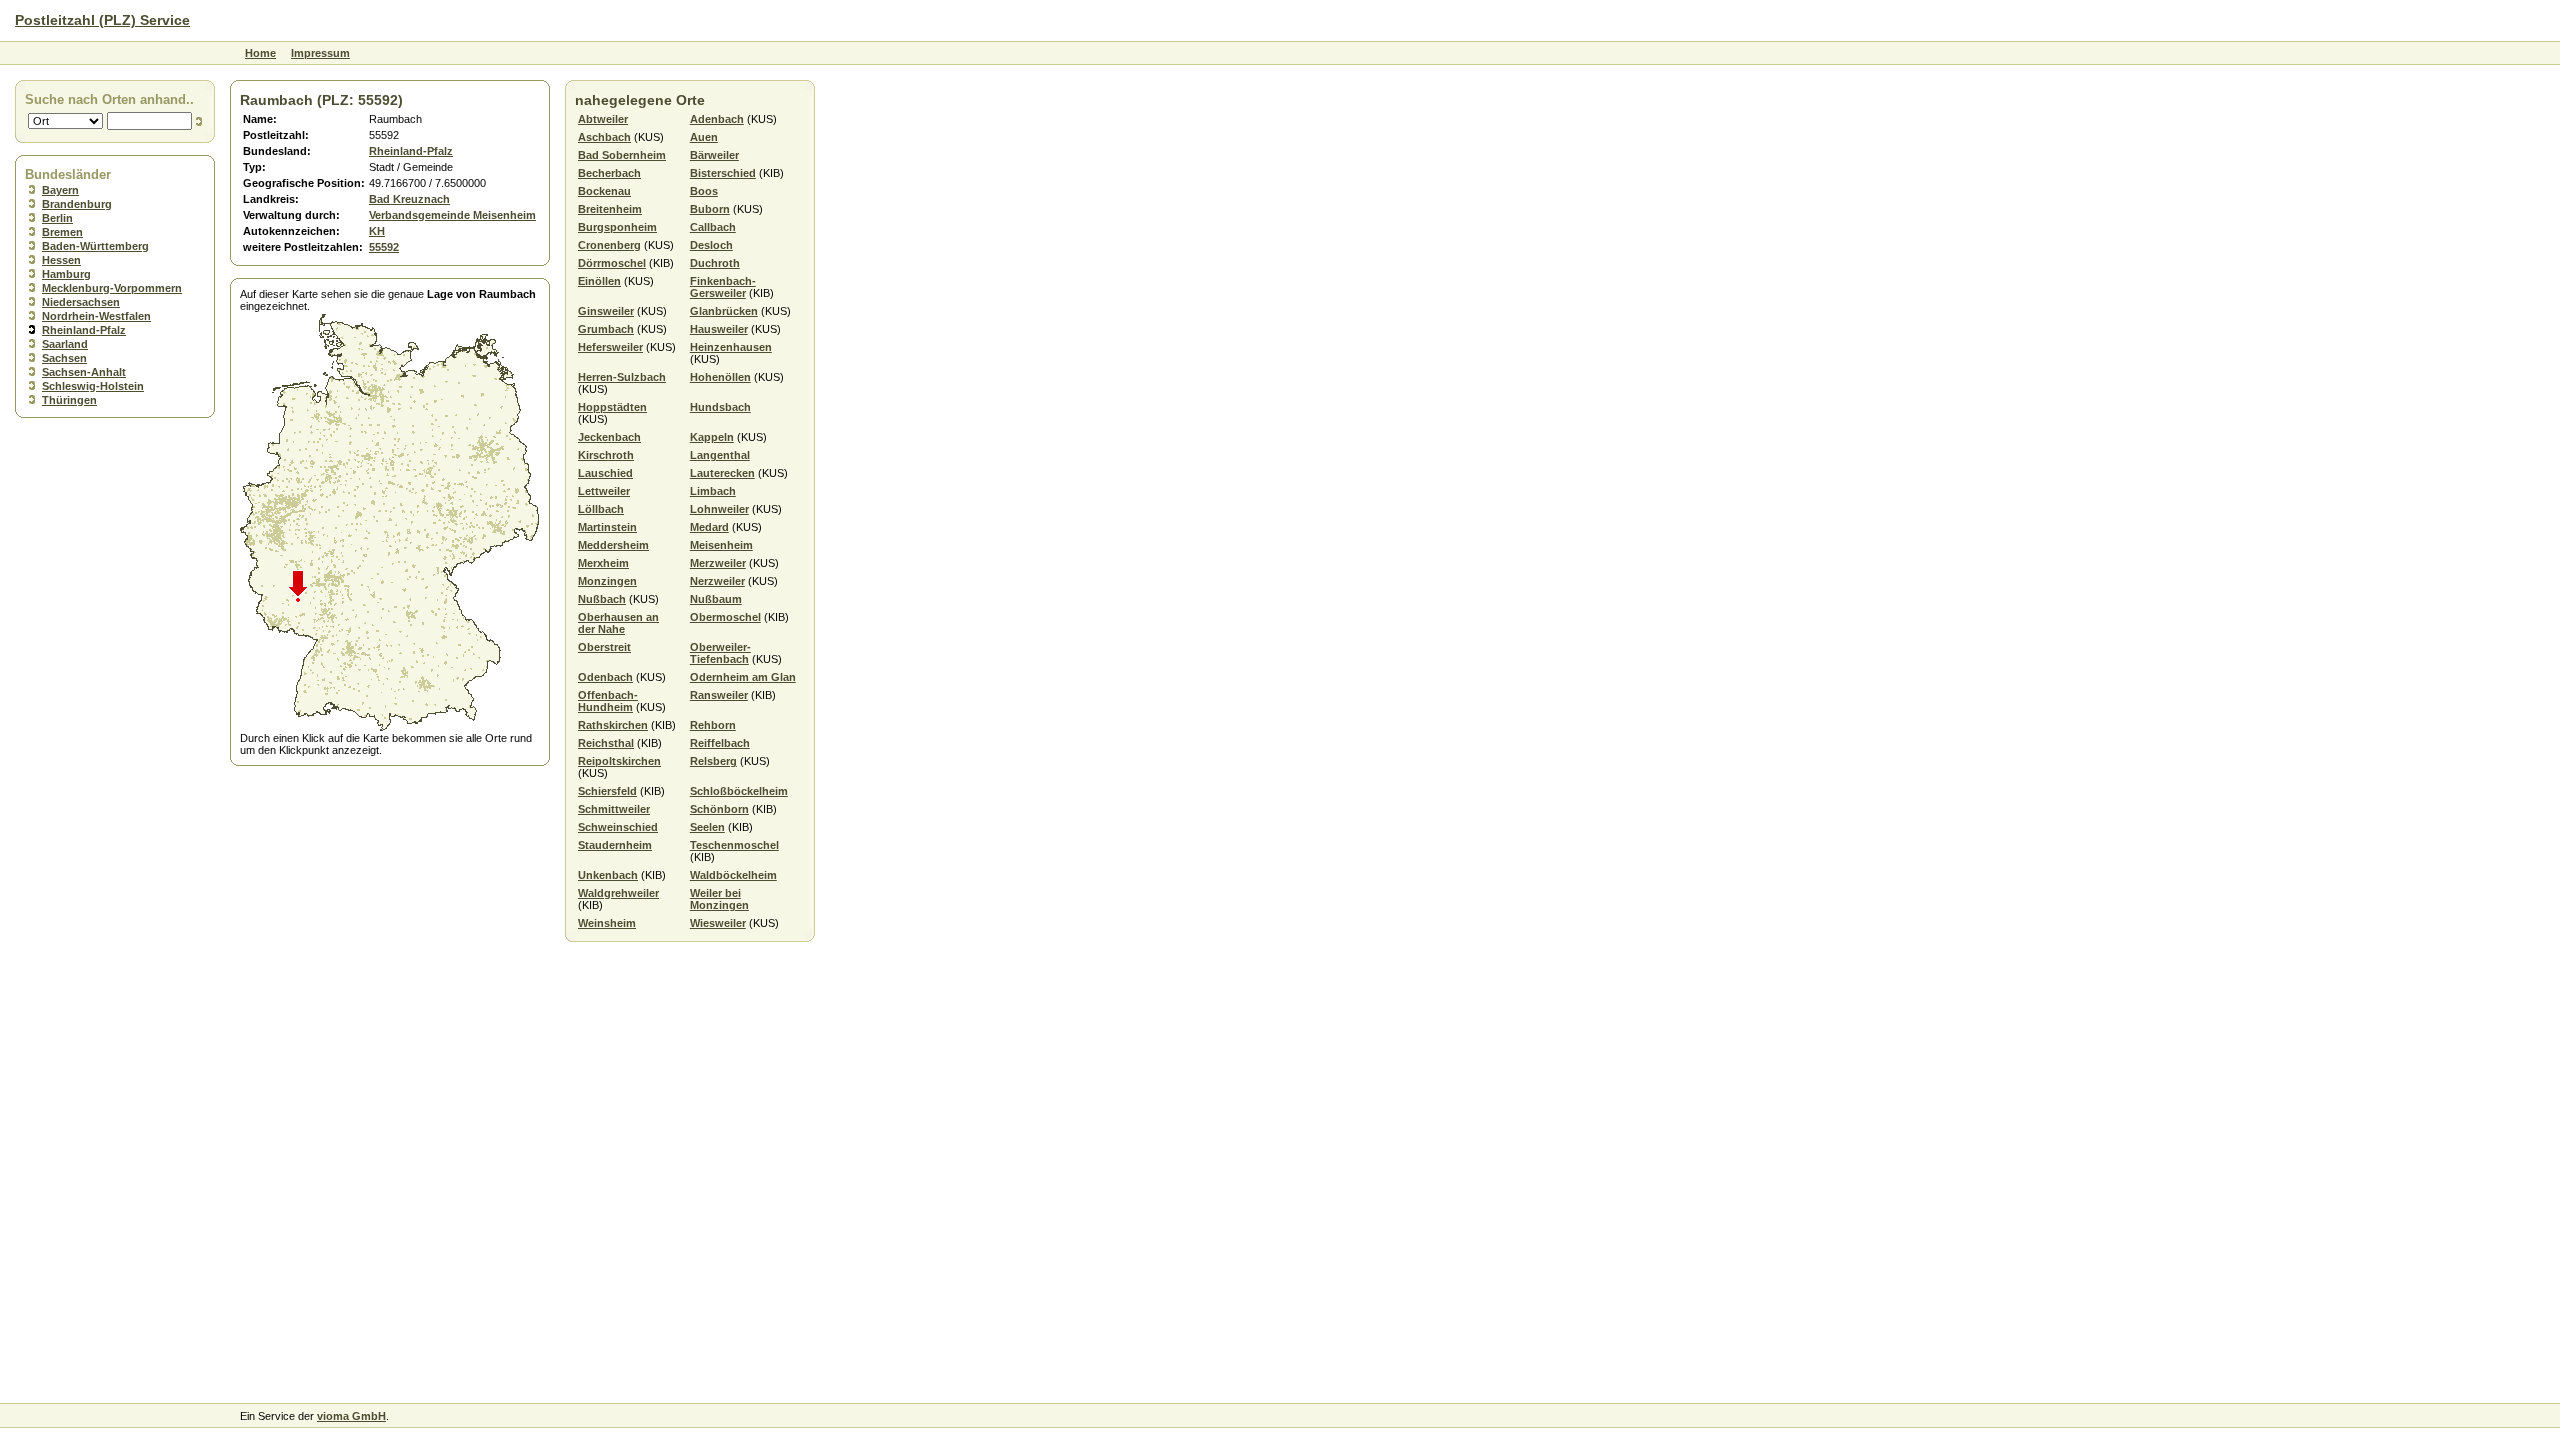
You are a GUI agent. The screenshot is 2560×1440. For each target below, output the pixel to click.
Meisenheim (721, 545)
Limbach (713, 491)
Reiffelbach (720, 743)
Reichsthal (606, 743)
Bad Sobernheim (622, 155)
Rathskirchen (613, 725)
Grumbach (606, 329)
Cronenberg (609, 245)
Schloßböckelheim (739, 791)
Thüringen (69, 400)
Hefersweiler (610, 347)
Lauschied (605, 473)
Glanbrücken (724, 311)
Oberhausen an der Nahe (618, 623)
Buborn (710, 209)
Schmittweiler (614, 809)
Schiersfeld (607, 791)
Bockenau (604, 191)
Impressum (320, 53)
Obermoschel (725, 617)
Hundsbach (720, 407)
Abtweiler (603, 119)
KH (377, 231)
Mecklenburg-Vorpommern (112, 288)
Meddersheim (613, 545)
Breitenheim (610, 209)
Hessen (61, 260)
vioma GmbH (351, 1416)
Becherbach (609, 173)
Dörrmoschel (612, 263)
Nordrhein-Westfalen (96, 316)
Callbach (713, 227)
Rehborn (713, 725)
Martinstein (607, 527)
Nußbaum (716, 599)
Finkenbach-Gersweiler (723, 287)
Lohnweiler (719, 509)
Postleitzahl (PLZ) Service (102, 20)
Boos (704, 191)
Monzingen (607, 581)
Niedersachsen (81, 302)
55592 (384, 247)
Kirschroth (606, 455)
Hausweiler (719, 329)
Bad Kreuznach (409, 199)
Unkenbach (608, 875)
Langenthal (720, 455)
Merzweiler (718, 563)
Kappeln (712, 437)
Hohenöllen (720, 377)
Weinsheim (607, 923)
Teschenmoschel (734, 845)
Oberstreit (604, 647)
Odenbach (605, 677)
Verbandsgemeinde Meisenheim (452, 215)
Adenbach (717, 119)
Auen (704, 137)
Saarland (65, 344)
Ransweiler (719, 695)
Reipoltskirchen (619, 761)
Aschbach (604, 137)
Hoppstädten (612, 407)
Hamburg (66, 274)
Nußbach (602, 599)
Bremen (62, 232)
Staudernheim (615, 845)
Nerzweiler (717, 581)
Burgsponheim (617, 227)
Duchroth (715, 263)
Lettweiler (604, 491)
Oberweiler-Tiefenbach (720, 653)
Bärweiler (714, 155)
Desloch (711, 245)
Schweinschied (618, 827)
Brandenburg (77, 204)
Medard (709, 527)
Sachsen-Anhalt (84, 372)
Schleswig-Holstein (93, 386)
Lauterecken (722, 473)
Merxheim (603, 563)
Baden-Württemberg (95, 246)
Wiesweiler (718, 923)
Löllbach (601, 509)
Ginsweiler (606, 311)
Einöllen (599, 281)
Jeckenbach (609, 437)
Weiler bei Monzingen (719, 899)
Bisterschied (723, 173)
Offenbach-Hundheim (608, 701)
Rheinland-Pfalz (84, 330)
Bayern (60, 190)
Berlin (57, 218)
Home (260, 53)
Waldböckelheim (733, 875)
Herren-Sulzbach (622, 377)
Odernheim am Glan (743, 677)
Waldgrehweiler (618, 893)
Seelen (707, 827)
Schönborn (719, 809)
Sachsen (64, 358)
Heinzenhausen (731, 347)
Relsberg (713, 761)
